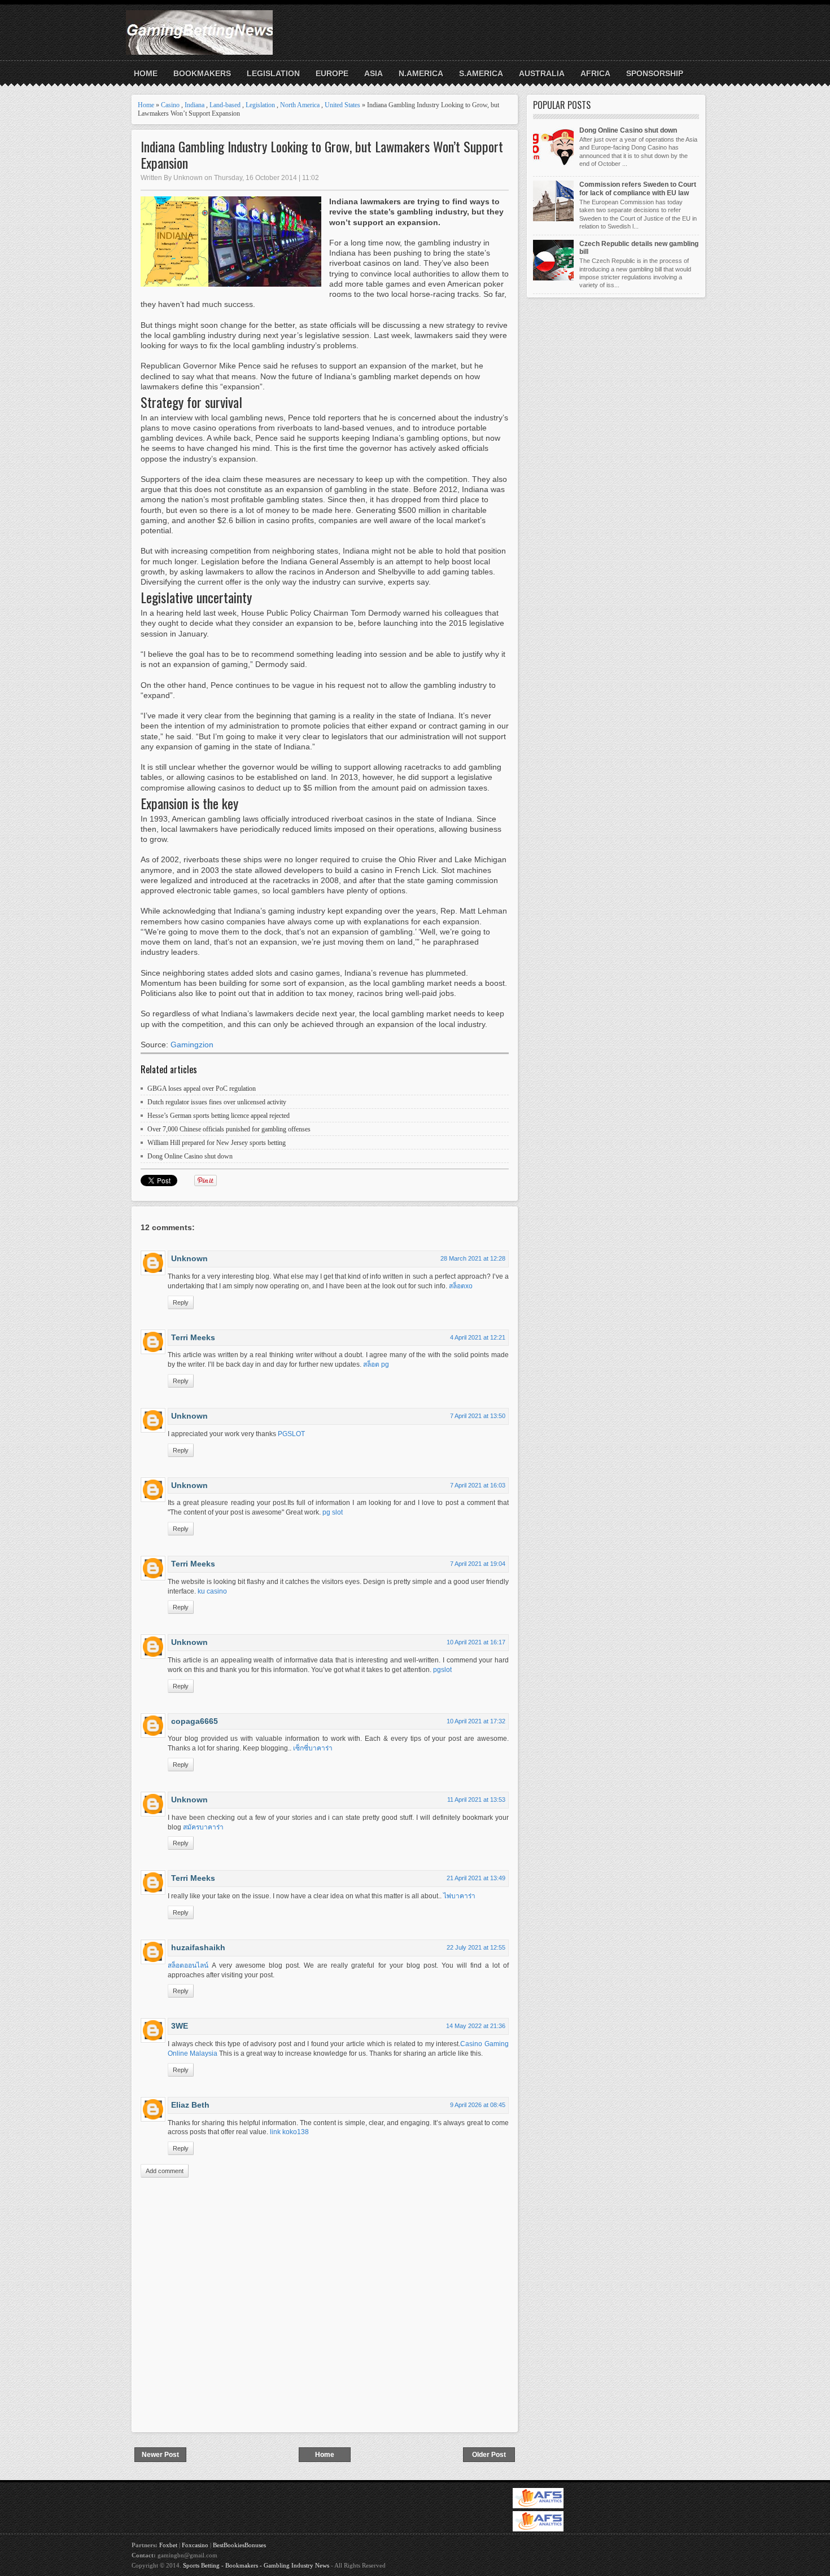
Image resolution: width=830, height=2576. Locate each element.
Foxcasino (195, 2545)
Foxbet (168, 2545)
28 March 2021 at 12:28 (473, 1258)
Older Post (489, 2455)
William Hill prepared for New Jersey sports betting (217, 1143)
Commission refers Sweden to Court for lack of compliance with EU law (638, 188)
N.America (421, 73)
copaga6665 (195, 1721)
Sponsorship (655, 73)
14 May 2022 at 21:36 (476, 2026)
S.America (481, 73)
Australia (542, 73)
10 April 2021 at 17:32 (476, 1721)
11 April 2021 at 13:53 (476, 1800)
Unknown (189, 1258)
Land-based (225, 105)
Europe (332, 73)
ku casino (212, 1591)
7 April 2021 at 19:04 (478, 1564)
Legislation (273, 73)
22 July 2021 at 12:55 (476, 1947)
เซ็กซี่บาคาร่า (313, 1748)
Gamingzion (192, 1045)
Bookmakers (202, 73)
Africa (595, 73)
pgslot (442, 1670)
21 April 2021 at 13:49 (476, 1878)
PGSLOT (291, 1434)
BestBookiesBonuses (239, 2545)
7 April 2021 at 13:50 (478, 1416)
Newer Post (160, 2455)
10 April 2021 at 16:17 (476, 1642)
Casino (170, 105)
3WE (180, 2026)
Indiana (195, 105)
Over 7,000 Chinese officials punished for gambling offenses (229, 1129)
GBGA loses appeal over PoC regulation (202, 1089)
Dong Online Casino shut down (190, 1156)
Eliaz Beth (190, 2105)
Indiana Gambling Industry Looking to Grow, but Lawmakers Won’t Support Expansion (322, 155)
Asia (373, 73)
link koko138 (289, 2132)
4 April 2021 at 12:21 (478, 1337)
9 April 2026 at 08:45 (478, 2105)
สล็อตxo (461, 1286)
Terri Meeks (193, 1337)
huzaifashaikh (198, 1947)
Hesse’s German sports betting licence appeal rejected (219, 1116)
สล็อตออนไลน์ (188, 1965)
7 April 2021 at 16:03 (478, 1485)
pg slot (333, 1512)
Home (146, 73)
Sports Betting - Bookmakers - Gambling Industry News (256, 2565)
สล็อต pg (376, 1364)
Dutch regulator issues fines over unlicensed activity (217, 1102)
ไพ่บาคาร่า (459, 1896)
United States (342, 105)
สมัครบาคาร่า (203, 1827)
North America (300, 105)
